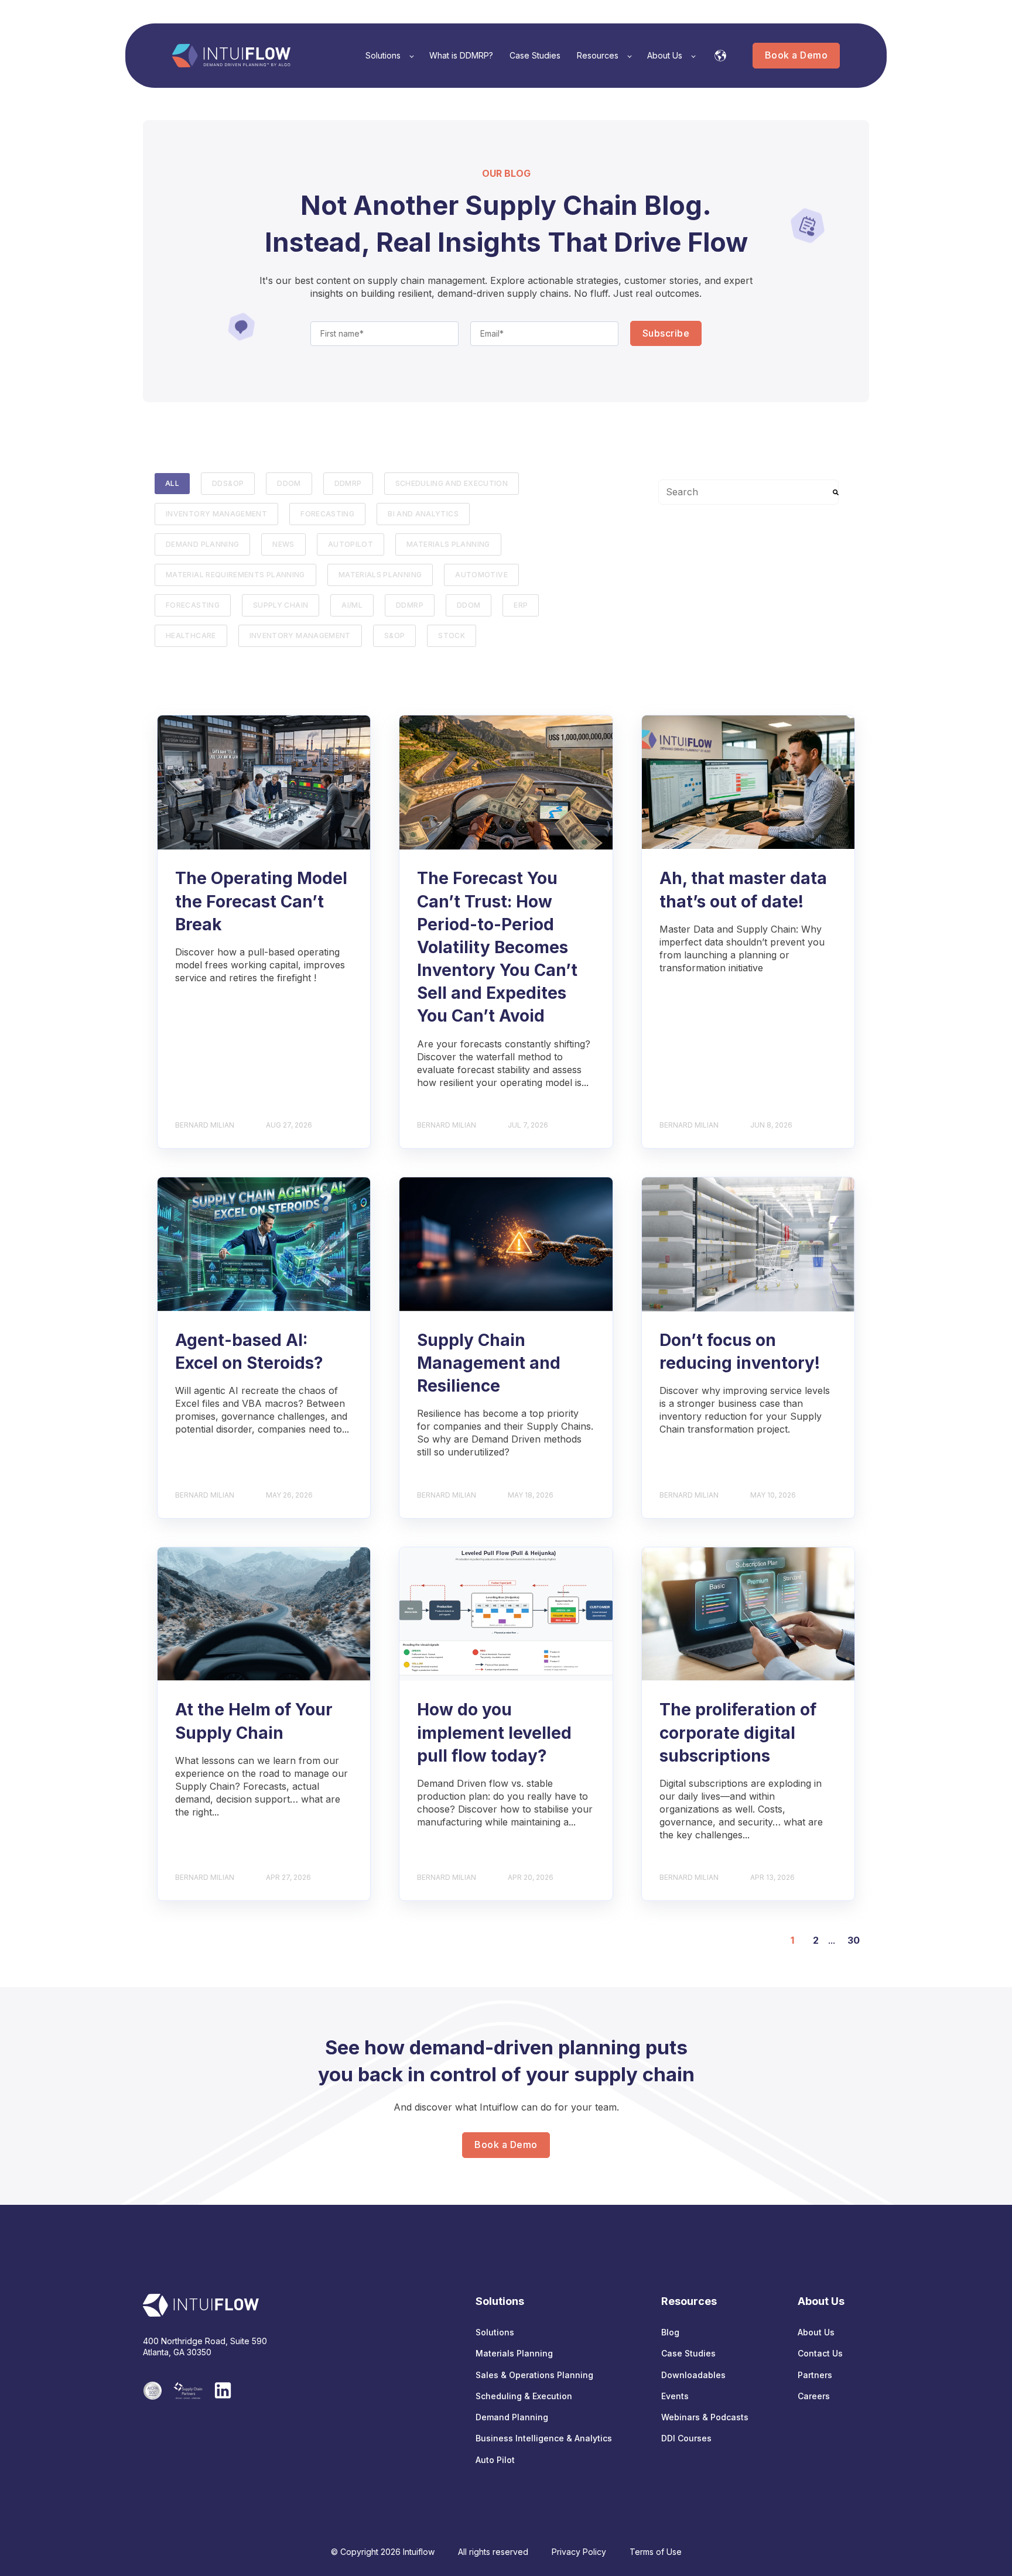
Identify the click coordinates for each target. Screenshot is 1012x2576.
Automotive (481, 575)
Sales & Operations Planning (534, 2375)
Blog (670, 2332)
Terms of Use (656, 2552)
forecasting (327, 514)
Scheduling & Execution (524, 2396)
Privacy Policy (579, 2552)
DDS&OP (228, 483)
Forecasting (193, 605)
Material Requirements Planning (235, 575)
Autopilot (351, 544)
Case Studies (688, 2353)
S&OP (394, 636)
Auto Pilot (495, 2460)
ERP (521, 605)
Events (675, 2396)
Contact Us (820, 2353)
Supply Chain (281, 605)
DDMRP (348, 483)
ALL (172, 483)
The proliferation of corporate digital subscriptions (738, 1732)
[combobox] (748, 492)
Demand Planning (202, 544)
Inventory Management (216, 514)
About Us (816, 2332)
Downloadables (693, 2375)
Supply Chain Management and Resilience (489, 1363)
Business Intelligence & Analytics (544, 2438)
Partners (815, 2375)
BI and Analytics (423, 514)
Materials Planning (448, 544)
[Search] (836, 492)
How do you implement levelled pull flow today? (494, 1732)
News (283, 544)
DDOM (289, 483)
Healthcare (191, 636)
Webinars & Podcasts (705, 2417)
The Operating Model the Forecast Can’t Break (261, 901)
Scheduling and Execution (452, 483)
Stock (452, 636)
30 (854, 1940)
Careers (814, 2396)
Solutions (495, 2332)
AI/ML (352, 605)
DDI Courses (686, 2438)
